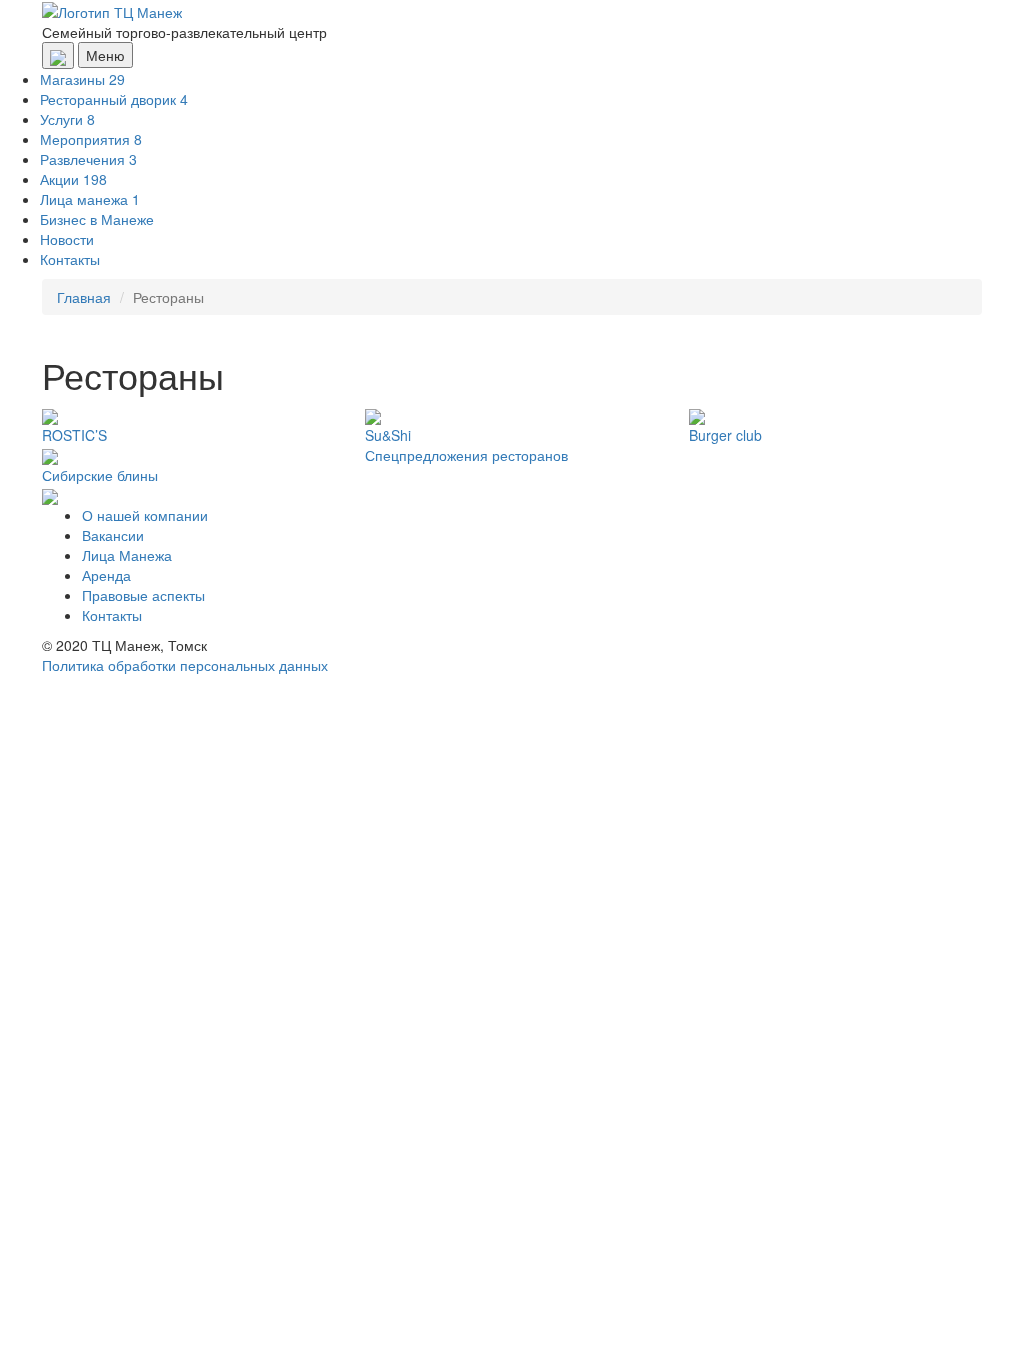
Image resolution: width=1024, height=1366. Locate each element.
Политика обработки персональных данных (185, 665)
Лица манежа (90, 199)
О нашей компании (145, 515)
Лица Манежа (127, 555)
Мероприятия (91, 139)
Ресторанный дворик (114, 99)
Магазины (82, 79)
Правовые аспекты (143, 595)
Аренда (106, 575)
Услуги (67, 119)
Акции (73, 179)
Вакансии (113, 535)
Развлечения (88, 159)
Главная (84, 297)
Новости (67, 239)
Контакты (70, 259)
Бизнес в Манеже (97, 219)
